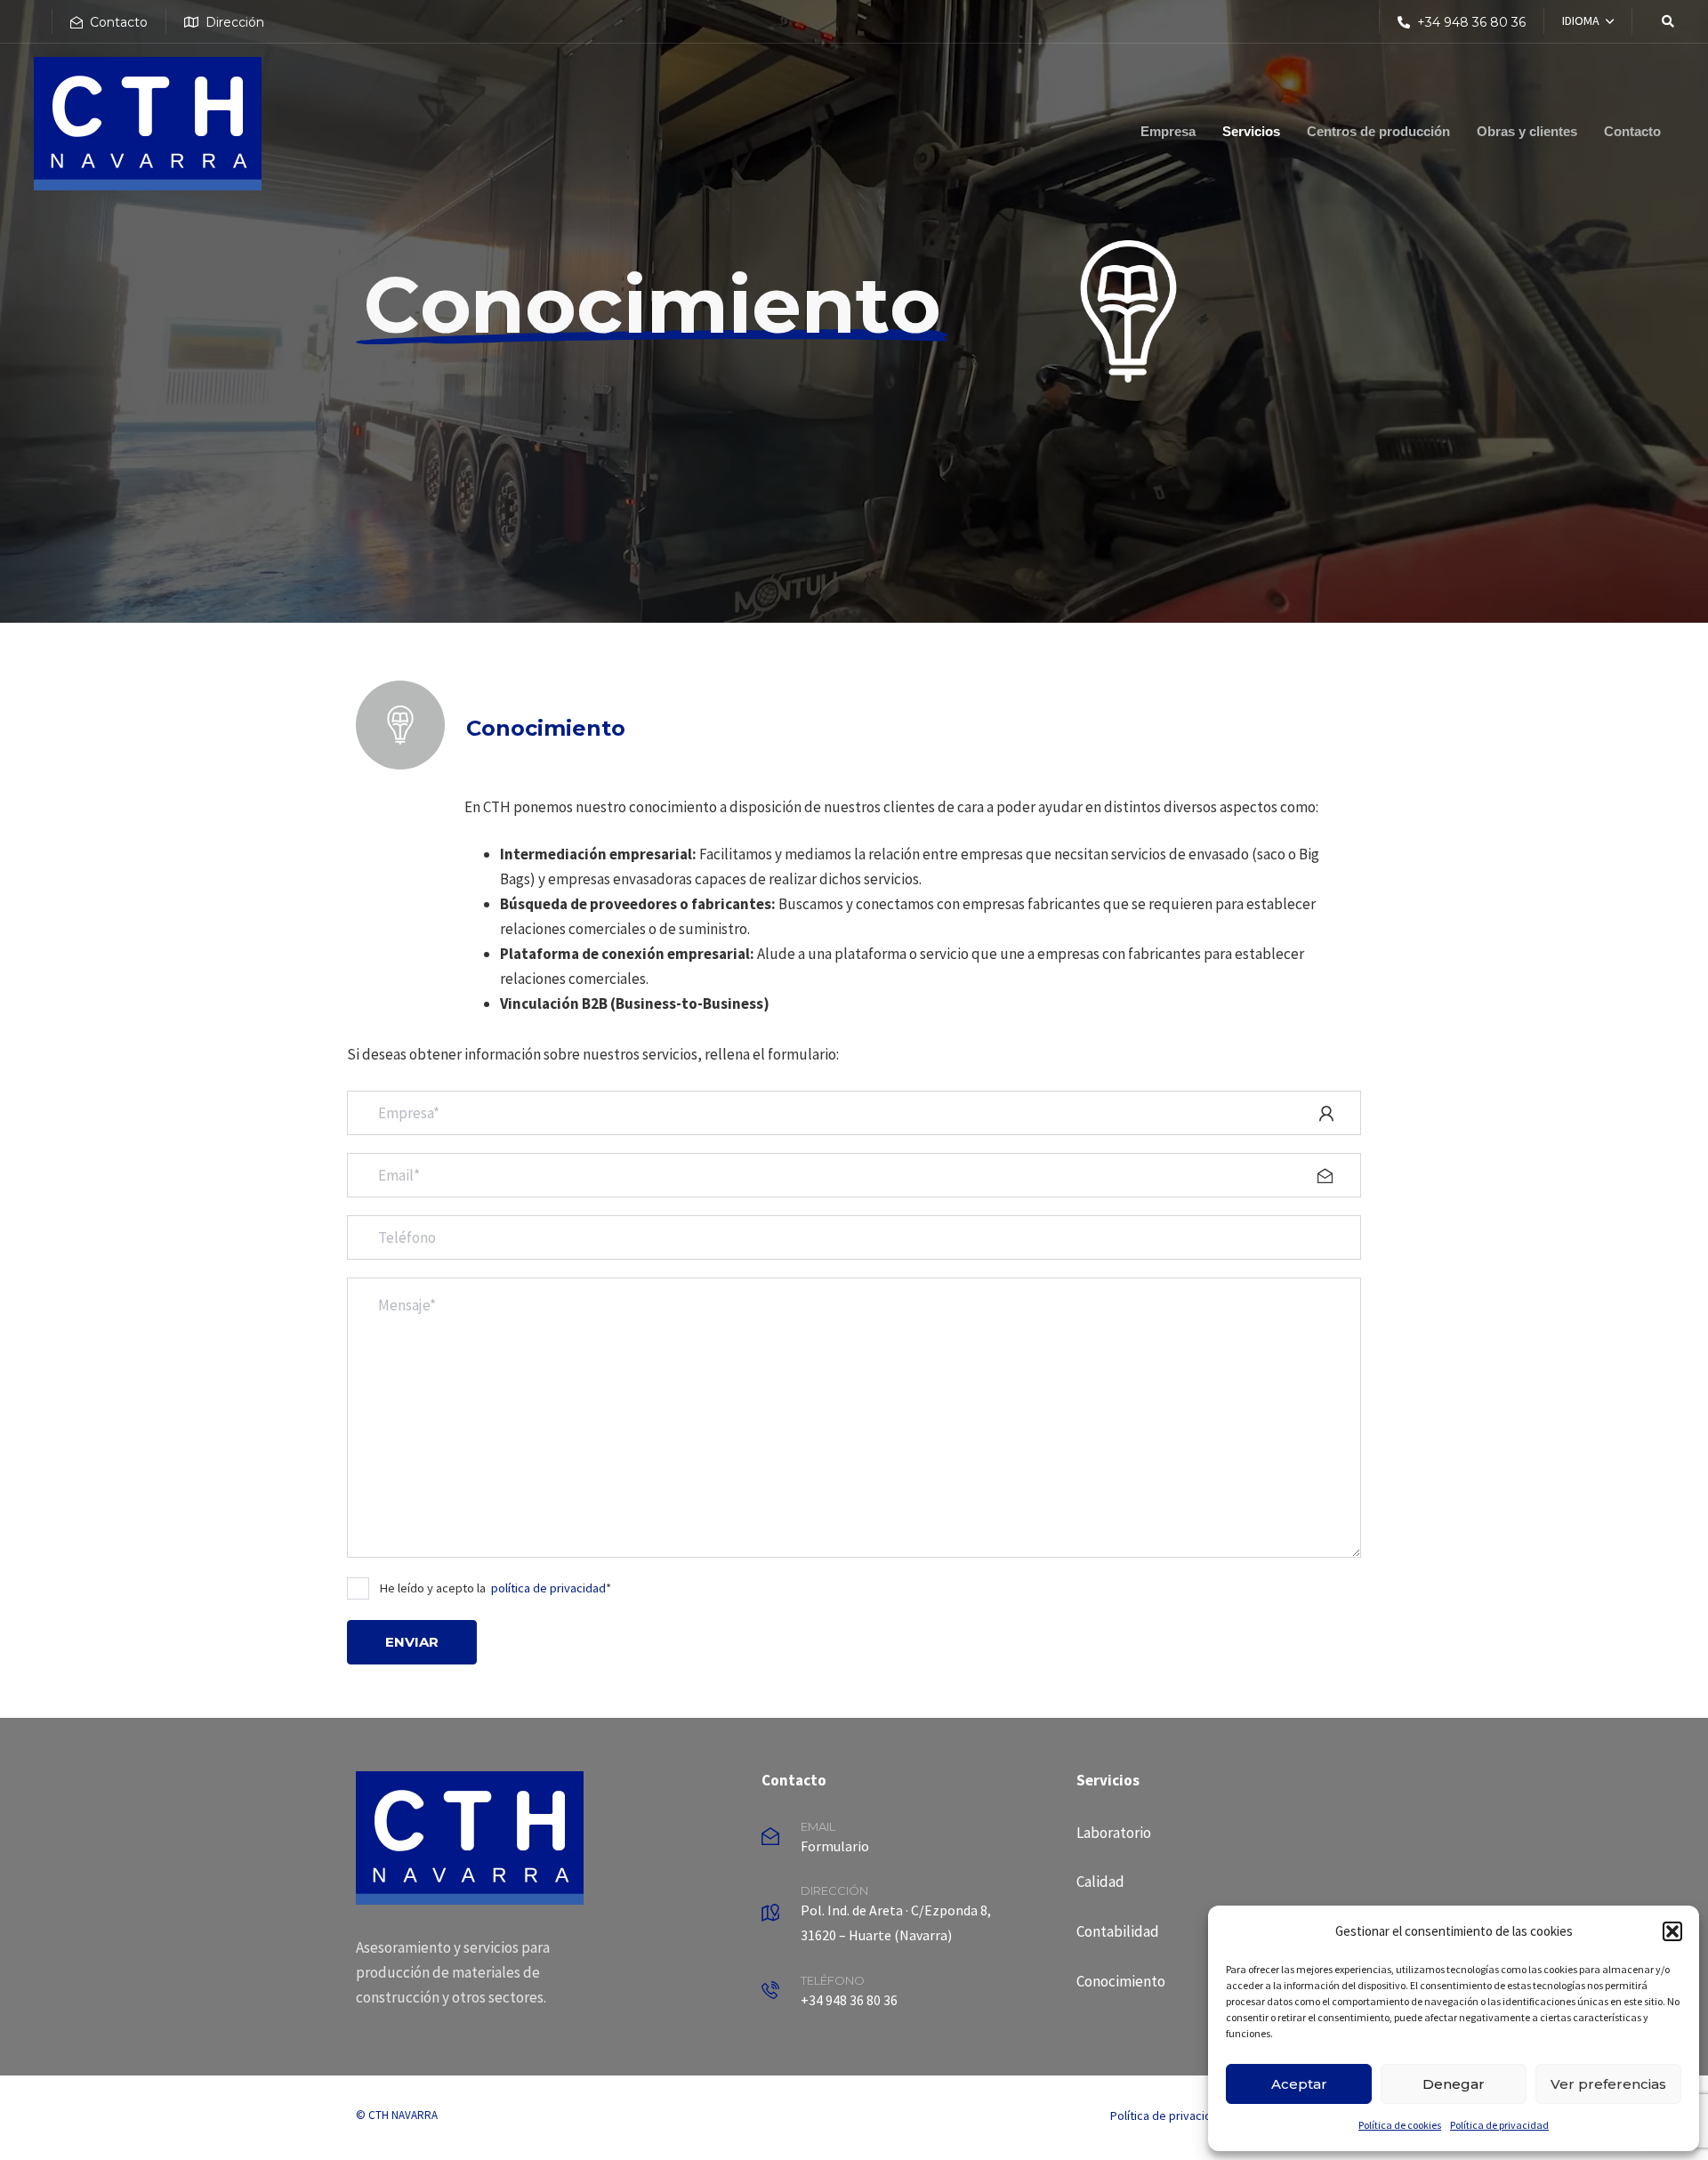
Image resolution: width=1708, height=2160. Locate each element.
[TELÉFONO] (910, 1994)
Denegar (1454, 2084)
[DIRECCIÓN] (910, 1917)
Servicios (1251, 131)
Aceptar (1299, 2084)
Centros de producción (1378, 131)
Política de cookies (1400, 2125)
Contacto (1632, 131)
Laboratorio (1114, 1833)
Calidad (1100, 1882)
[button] (1672, 1931)
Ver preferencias (1608, 2084)
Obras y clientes (1527, 131)
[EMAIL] (910, 1840)
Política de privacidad (1499, 2125)
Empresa (1168, 131)
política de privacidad (548, 1588)
